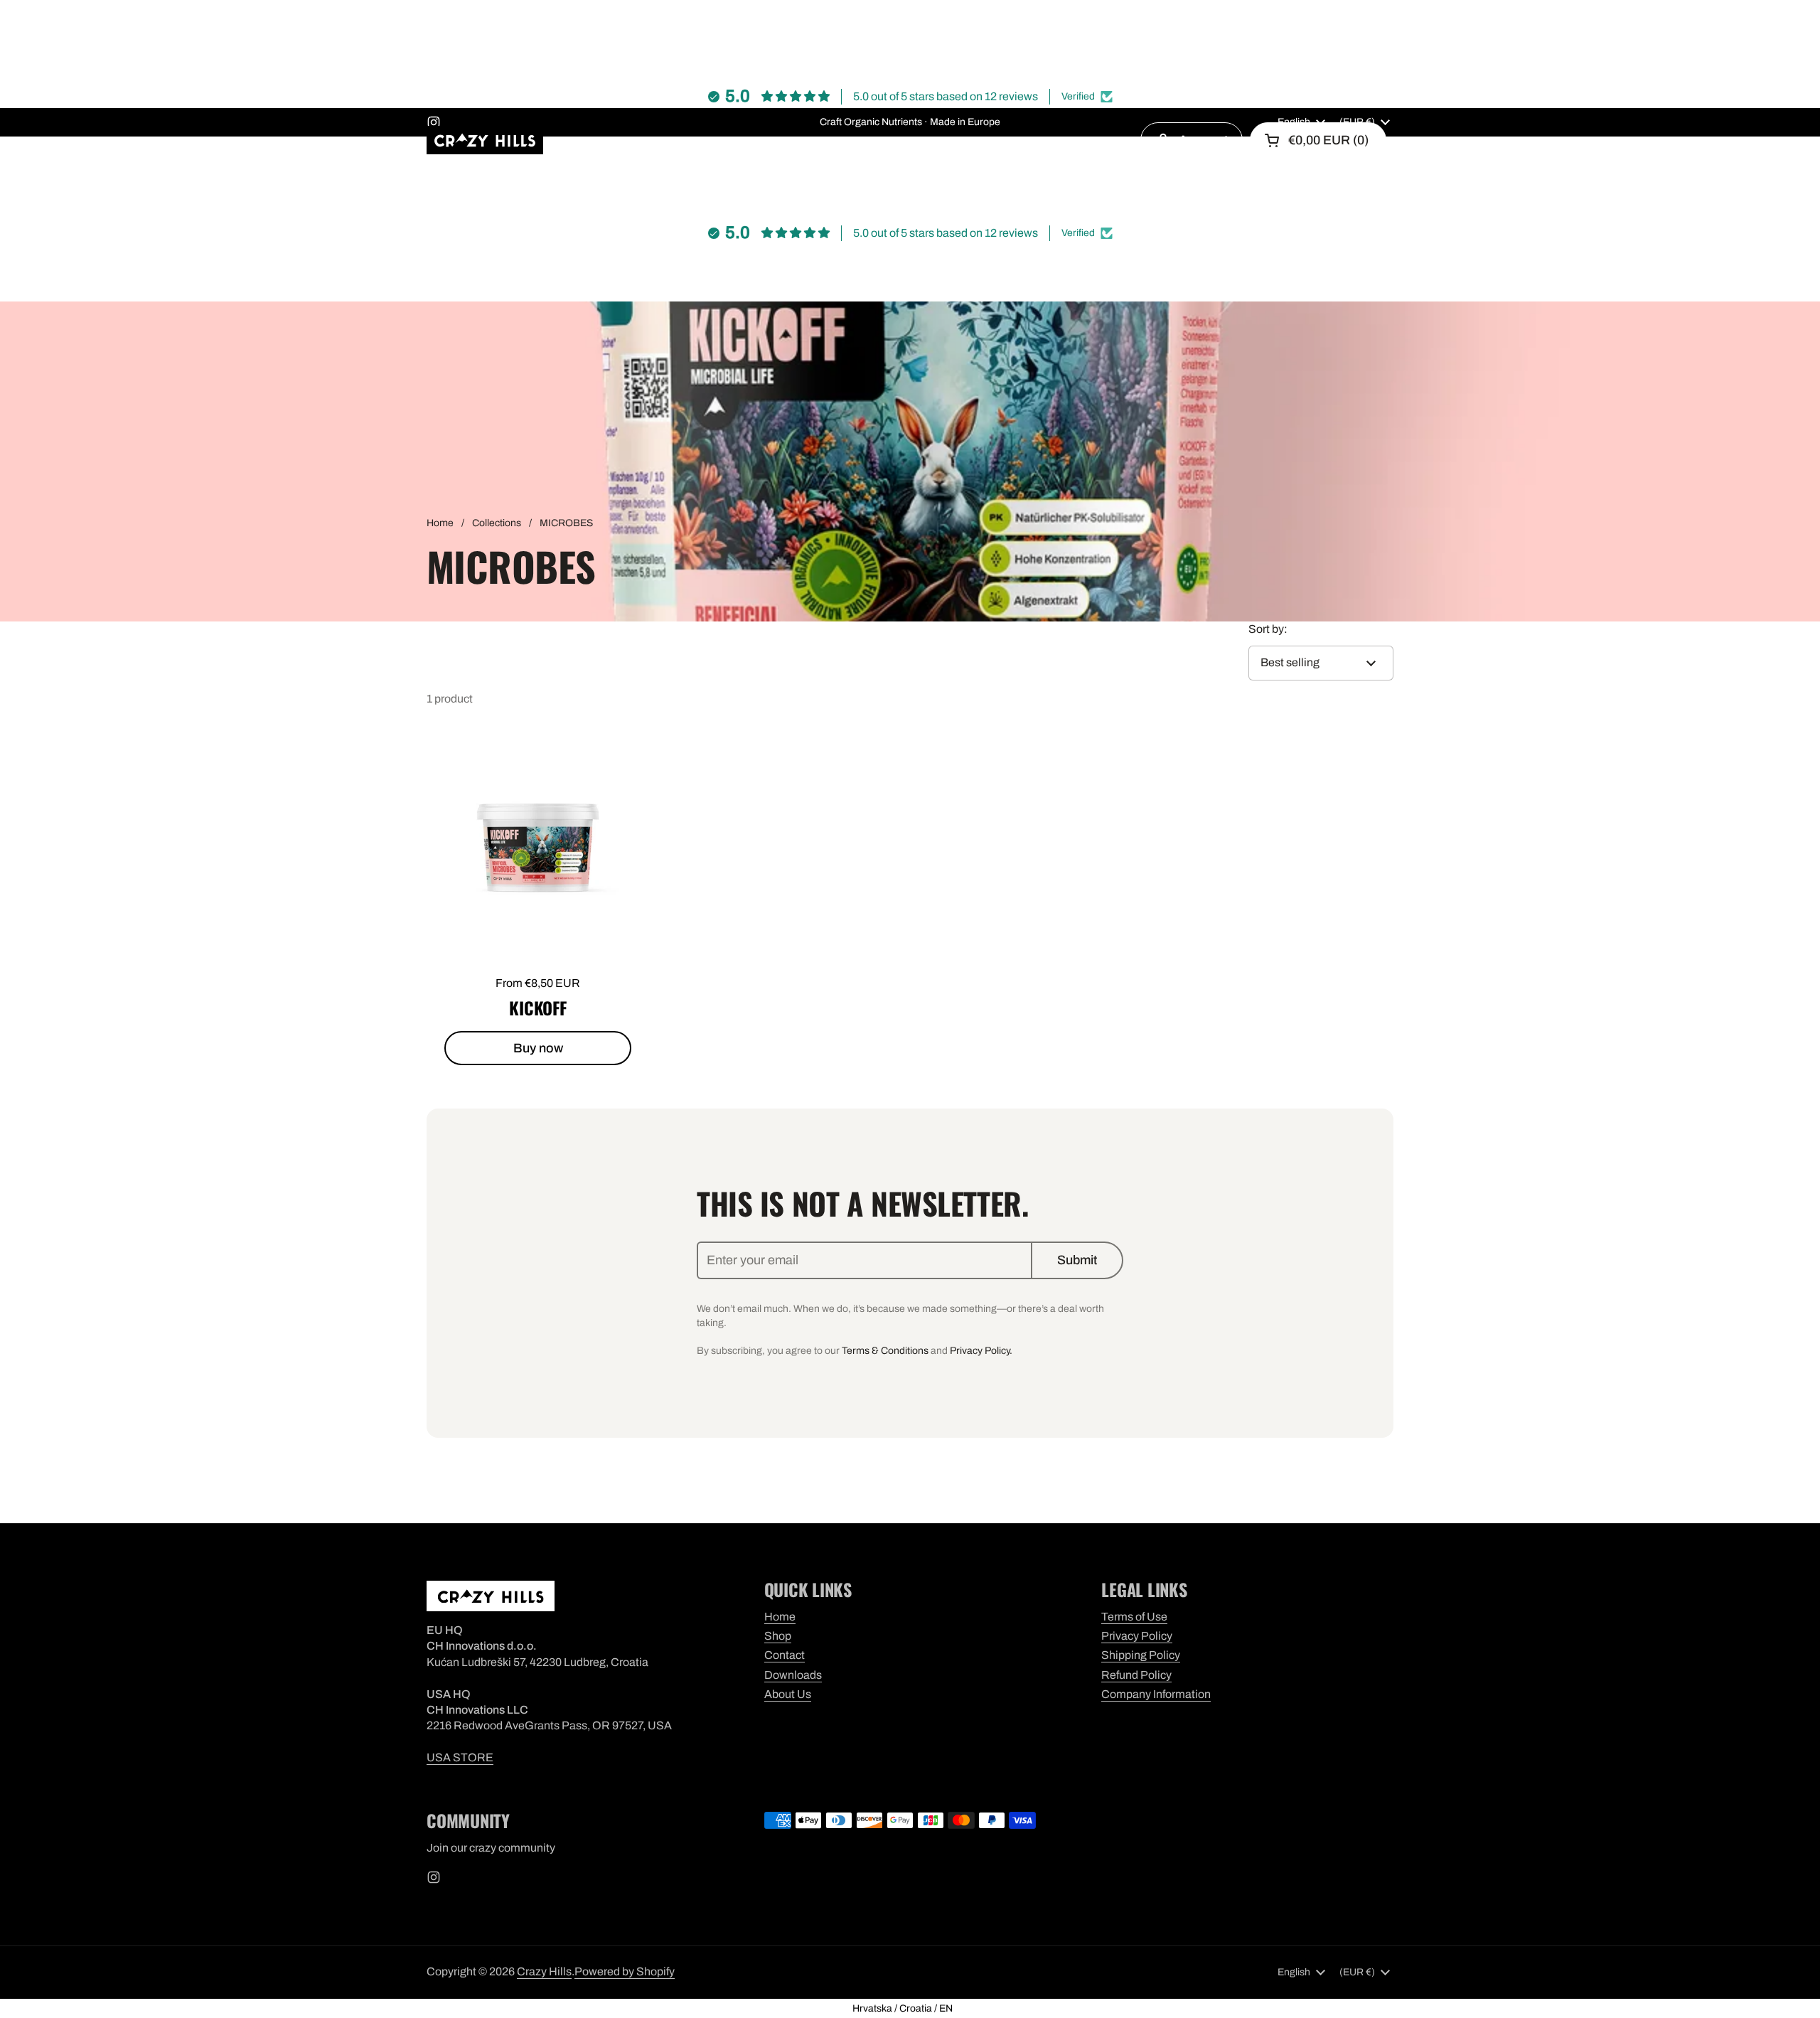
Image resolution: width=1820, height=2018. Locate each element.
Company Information (1156, 1694)
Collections (497, 523)
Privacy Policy (1137, 1636)
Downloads (793, 1675)
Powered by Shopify (625, 1971)
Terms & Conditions (885, 1351)
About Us (788, 1694)
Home (440, 523)
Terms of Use (1134, 1617)
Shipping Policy (1141, 1655)
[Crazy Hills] (485, 140)
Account (1203, 140)
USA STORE (460, 1757)
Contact (785, 1655)
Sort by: (1268, 629)
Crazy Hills (544, 1971)
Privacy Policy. (981, 1351)
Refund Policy (1136, 1675)
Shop (778, 1636)
